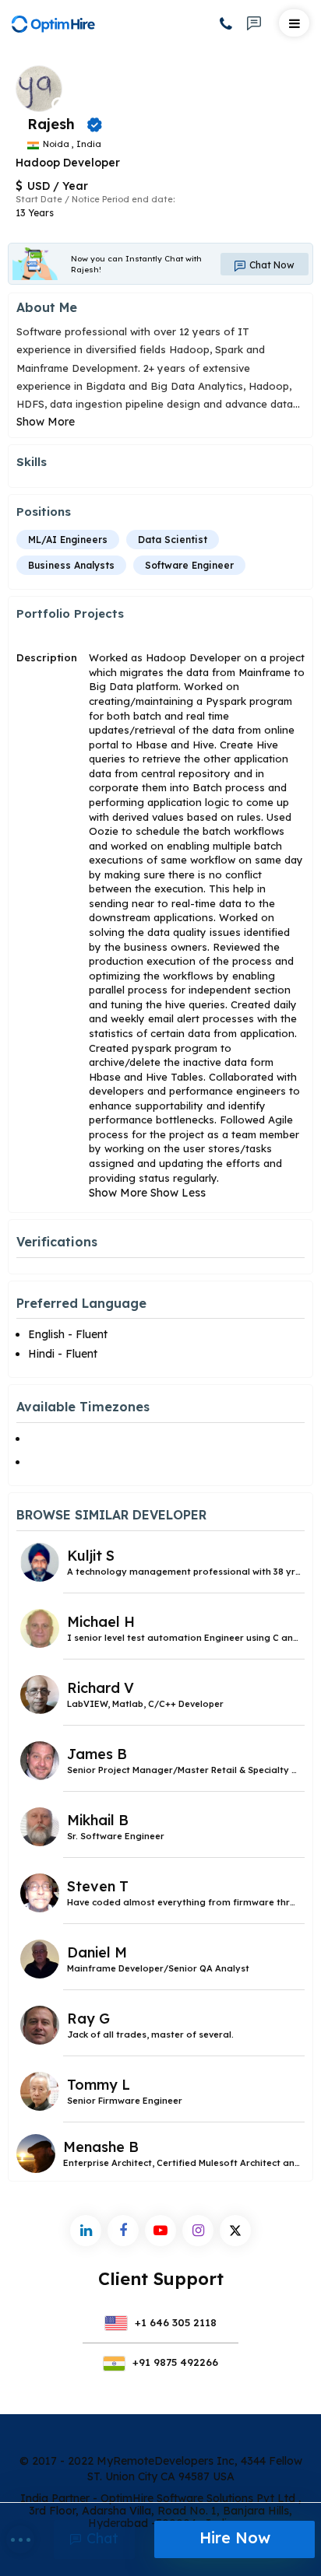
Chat (101, 2538)
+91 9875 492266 (174, 2362)
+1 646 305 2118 (174, 2322)
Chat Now (271, 265)
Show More (46, 422)
